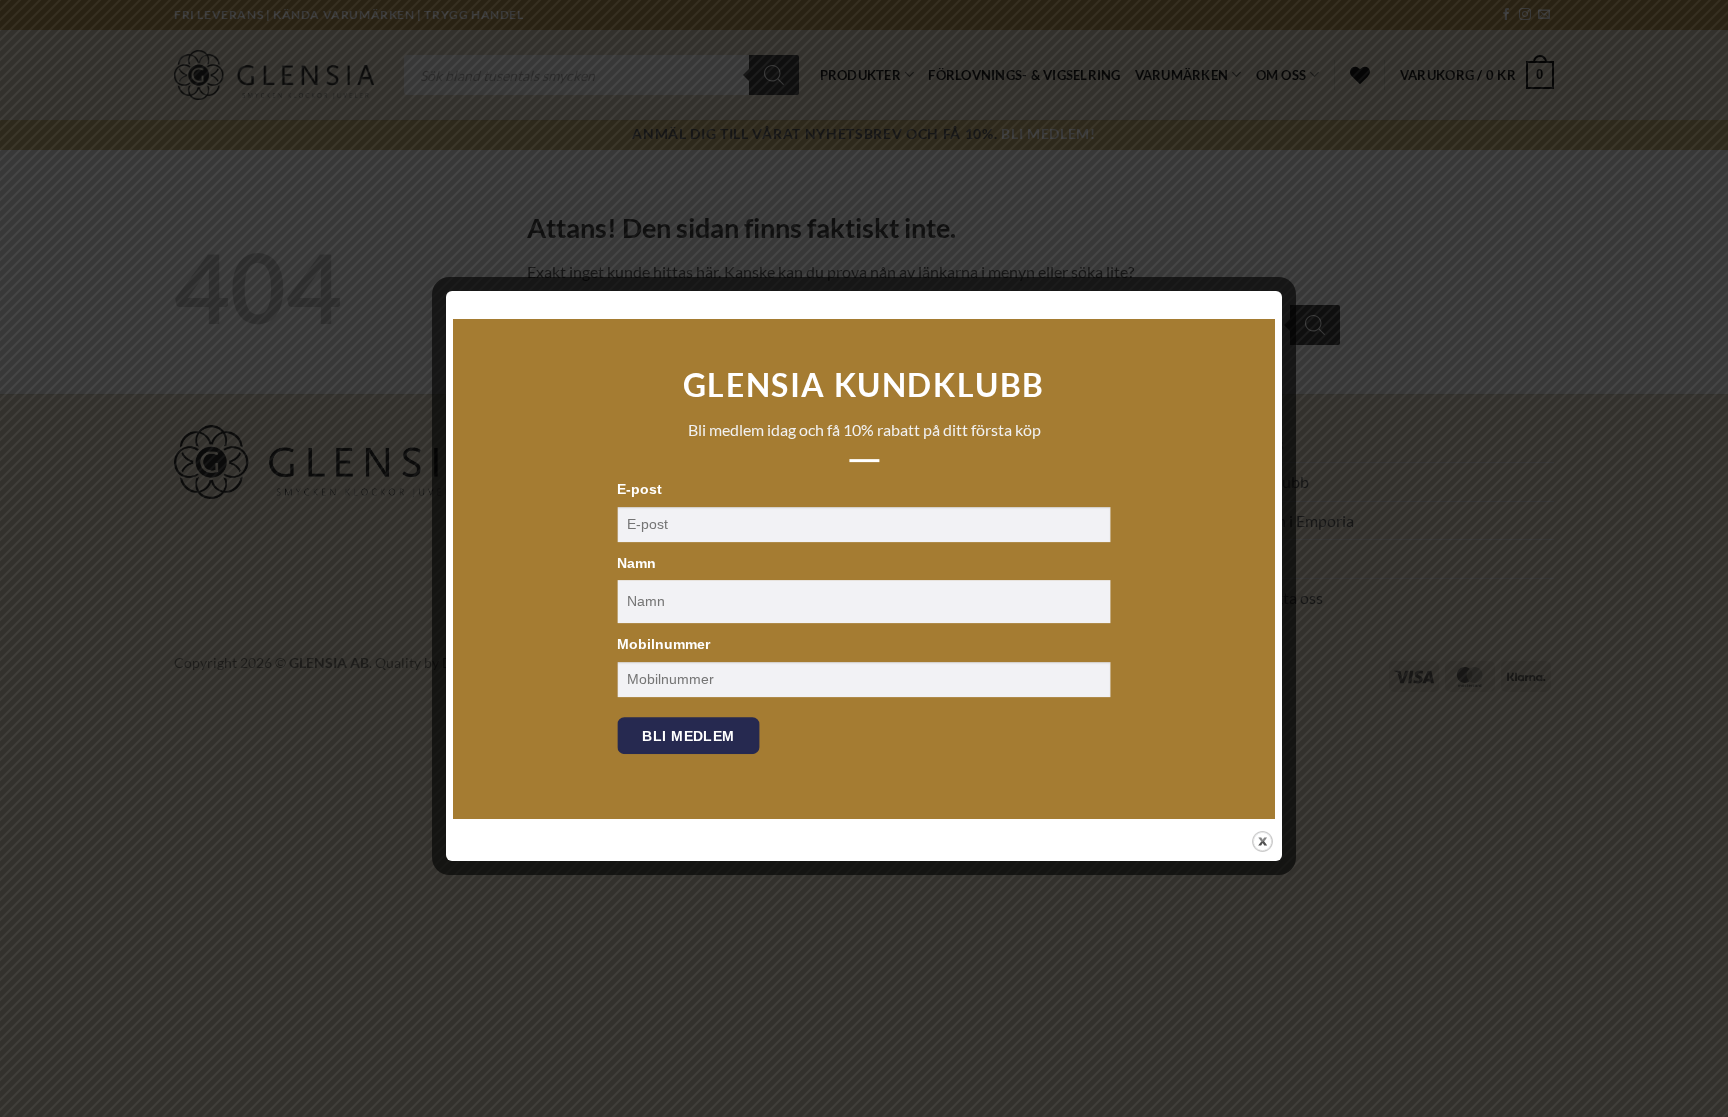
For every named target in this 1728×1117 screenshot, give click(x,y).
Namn (636, 563)
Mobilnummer (663, 644)
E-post (639, 489)
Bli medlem (688, 736)
